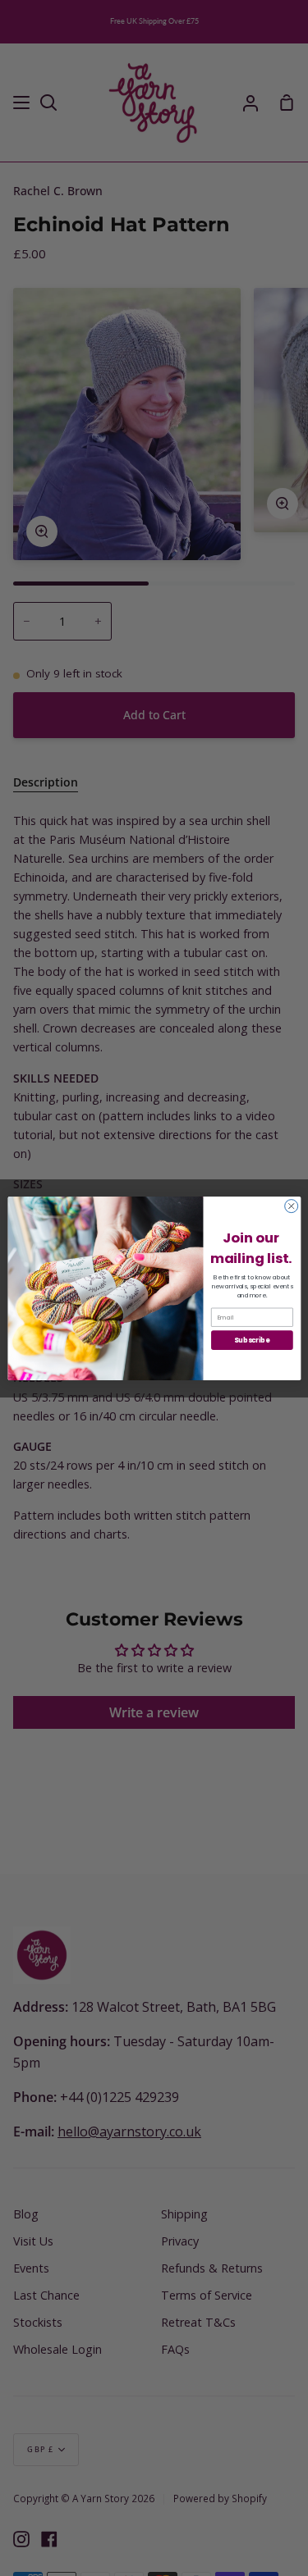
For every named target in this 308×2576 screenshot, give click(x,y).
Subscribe (252, 1339)
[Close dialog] (291, 1206)
